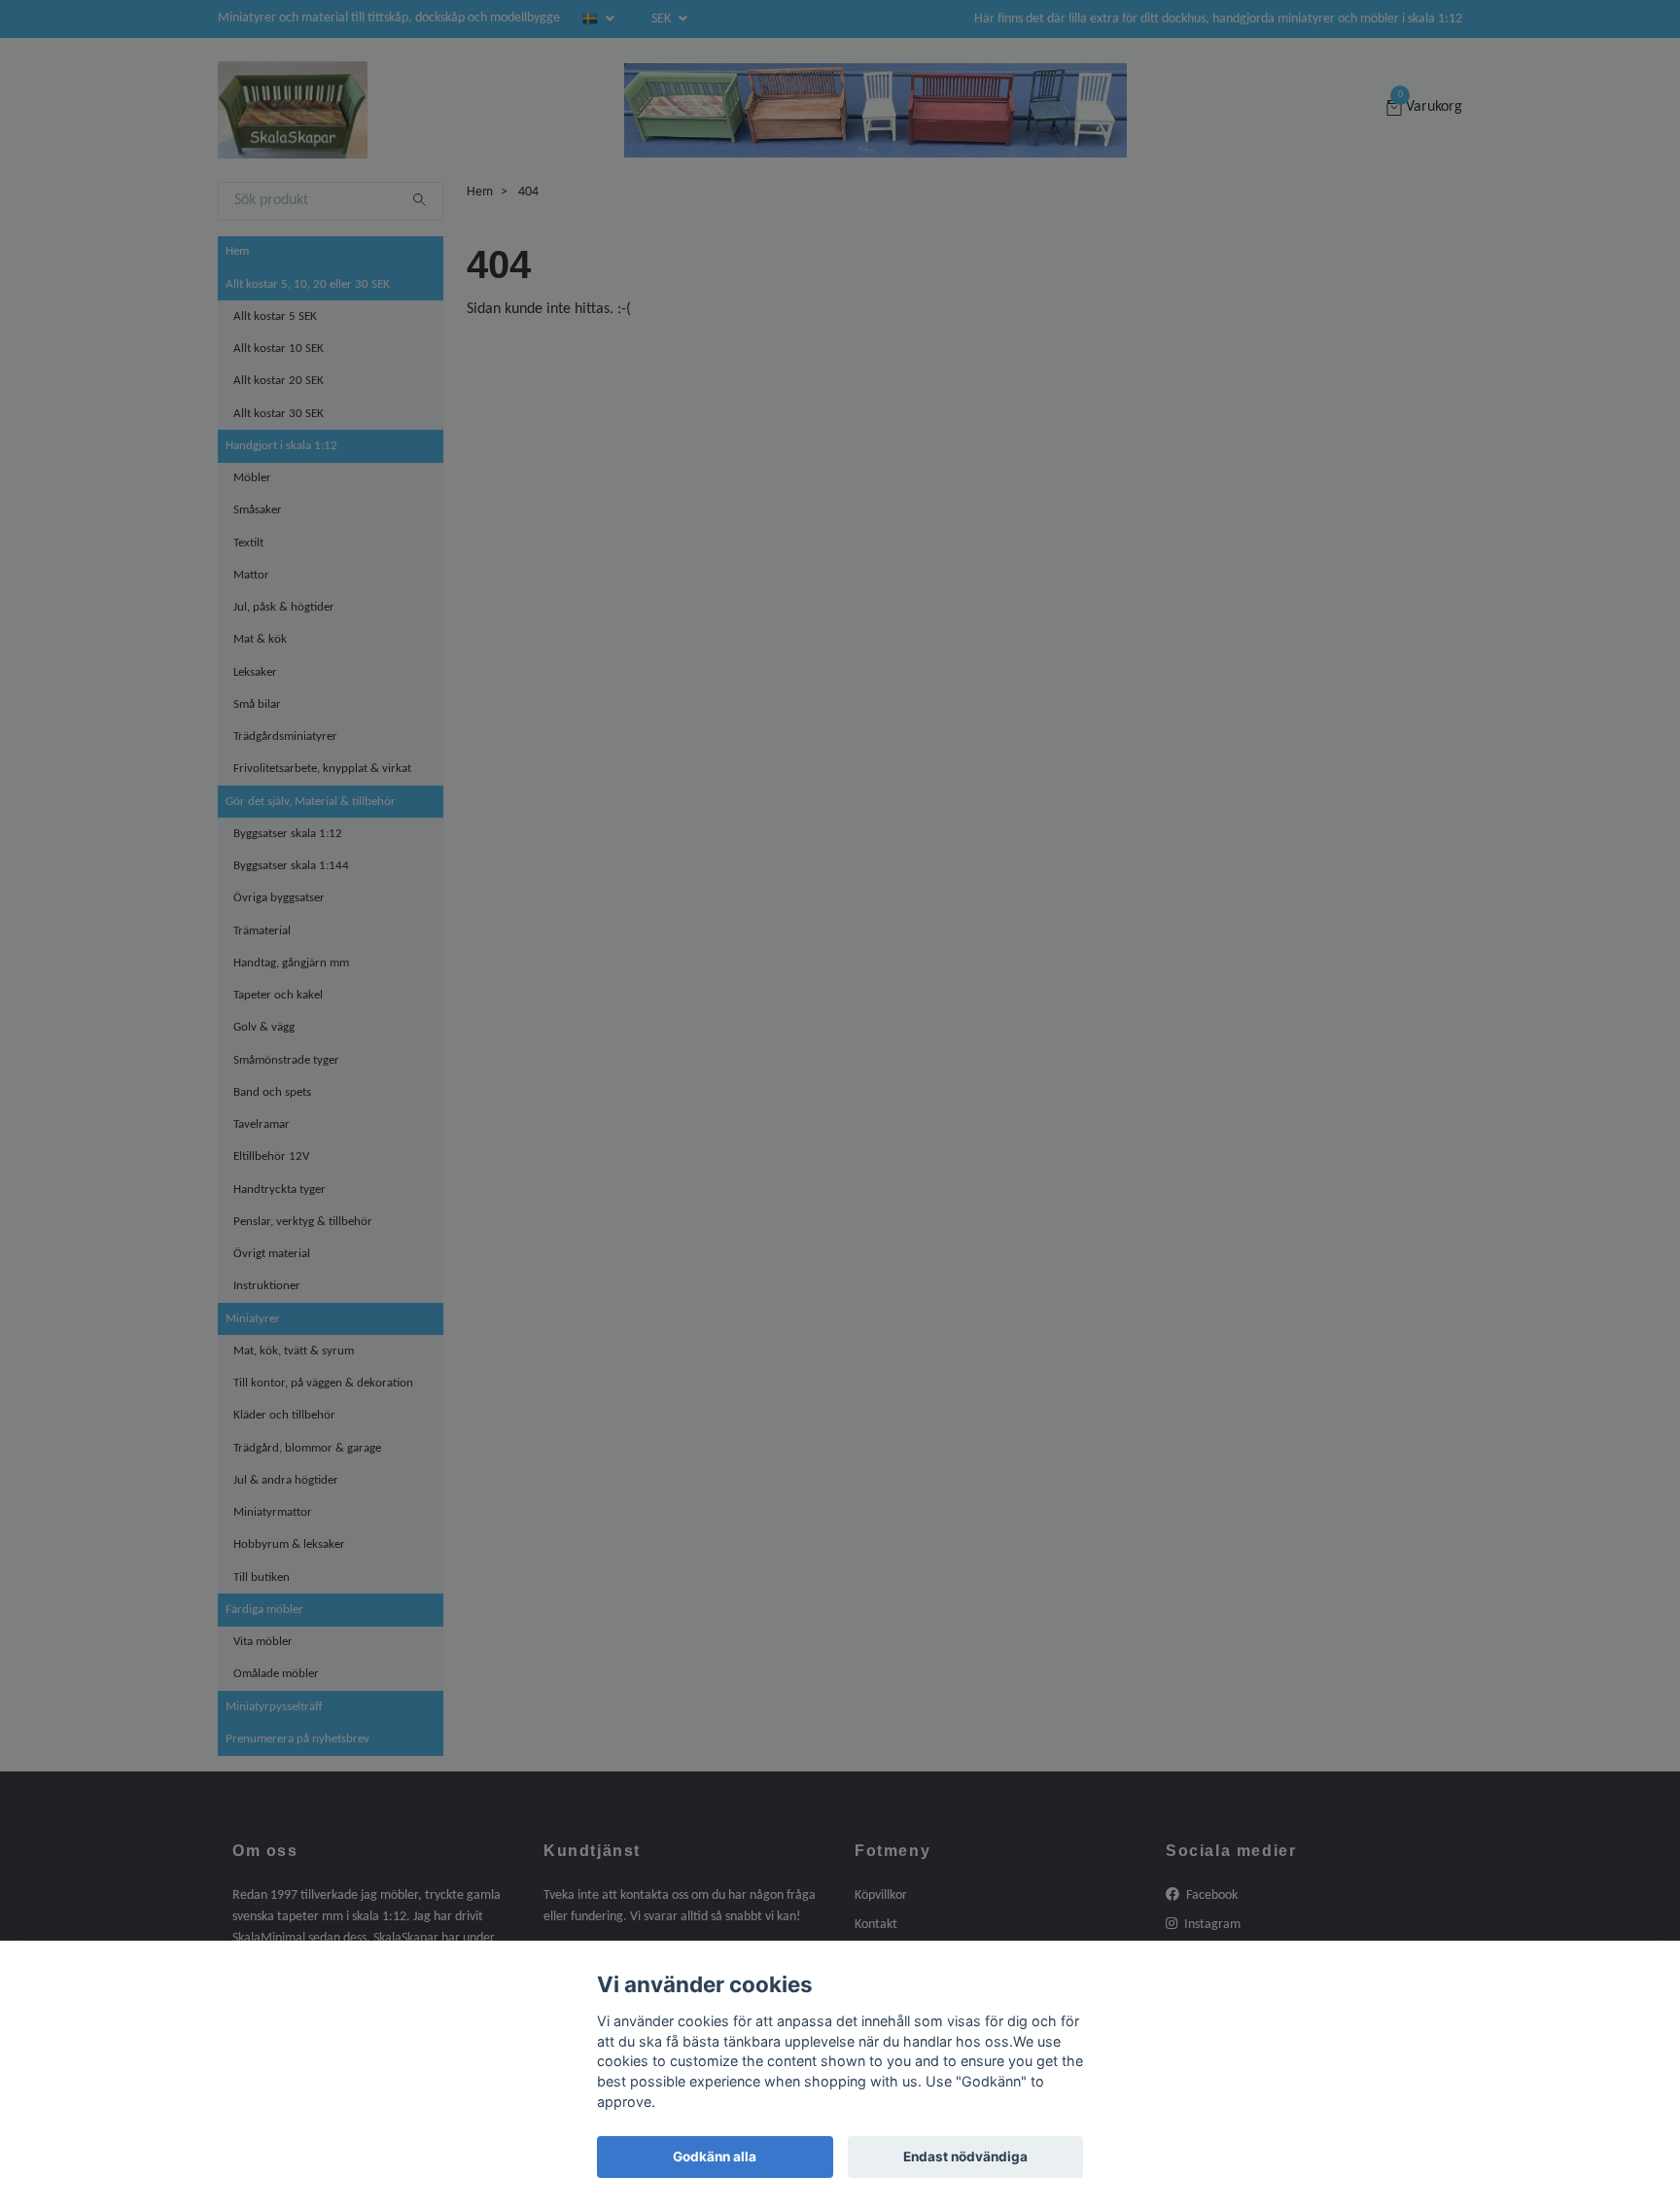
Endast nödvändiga (965, 2156)
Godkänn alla (715, 2156)
